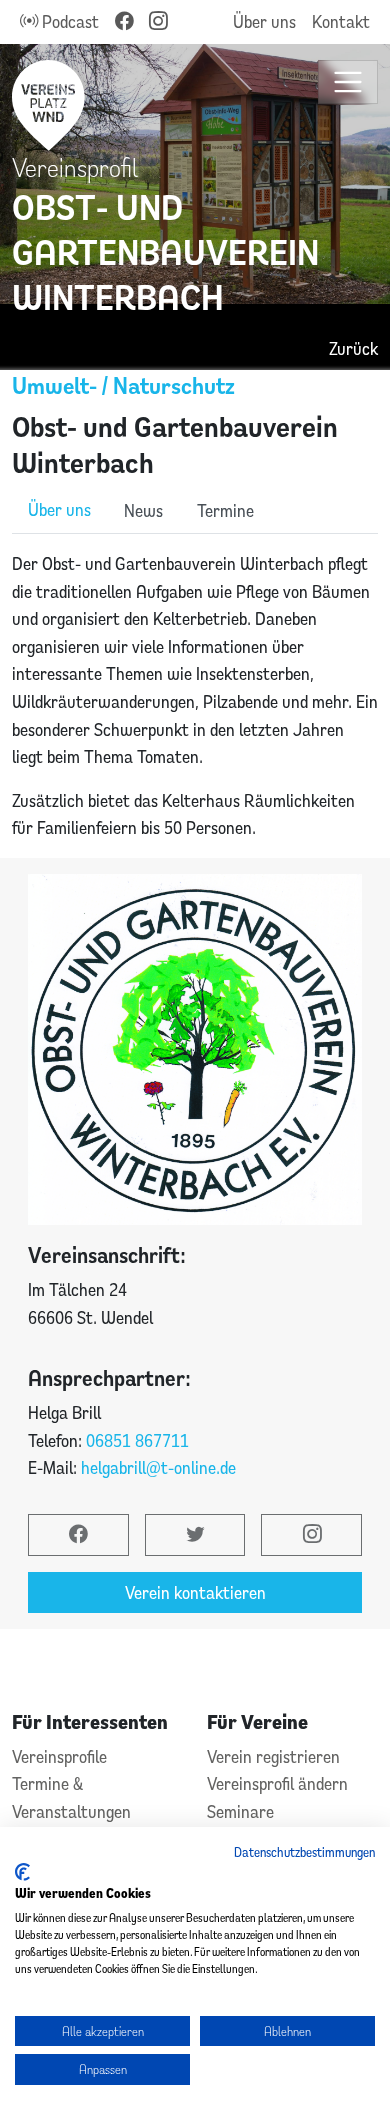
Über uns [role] (59, 509)
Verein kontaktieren (195, 1592)
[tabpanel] (195, 696)
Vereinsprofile (59, 1756)
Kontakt (341, 21)
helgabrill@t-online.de (158, 1467)
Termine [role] (225, 510)
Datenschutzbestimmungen (304, 1852)
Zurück (353, 348)
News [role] (143, 510)
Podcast (68, 21)
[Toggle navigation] (348, 82)
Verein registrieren (273, 1756)
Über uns (264, 21)
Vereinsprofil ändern (277, 1783)
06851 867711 (137, 1440)
